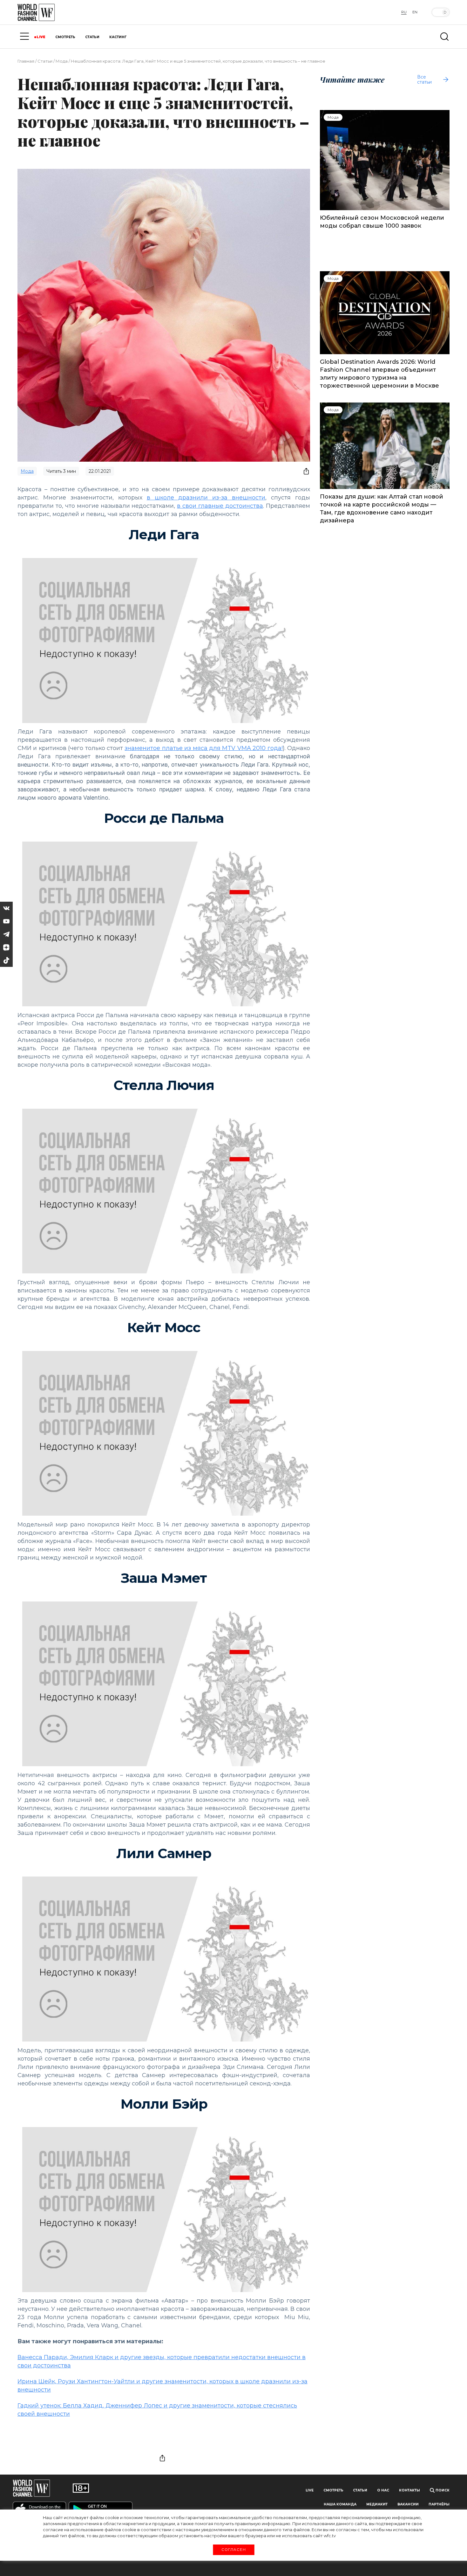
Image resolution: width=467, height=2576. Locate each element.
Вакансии (408, 2504)
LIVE (41, 37)
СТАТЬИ (92, 37)
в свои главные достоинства (220, 506)
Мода (62, 61)
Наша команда (340, 2504)
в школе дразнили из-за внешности (206, 498)
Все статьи (424, 79)
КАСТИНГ (118, 37)
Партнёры (439, 2504)
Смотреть (333, 2490)
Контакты (409, 2490)
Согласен (233, 2550)
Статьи (45, 61)
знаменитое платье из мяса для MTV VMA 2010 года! (203, 748)
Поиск (442, 2490)
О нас (383, 2490)
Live (310, 2490)
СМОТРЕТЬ (65, 37)
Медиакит (377, 2504)
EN (415, 12)
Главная (26, 61)
